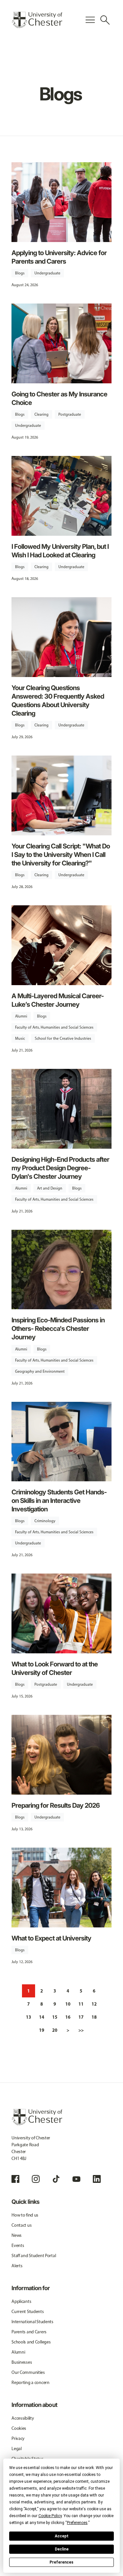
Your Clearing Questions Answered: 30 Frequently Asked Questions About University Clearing (58, 701)
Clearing (41, 414)
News (17, 2235)
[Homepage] (37, 20)
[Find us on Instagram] (36, 2179)
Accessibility (23, 2418)
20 (55, 2030)
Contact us (21, 2225)
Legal (17, 2449)
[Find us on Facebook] (15, 2179)
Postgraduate (70, 414)
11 (81, 2004)
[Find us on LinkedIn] (97, 2179)
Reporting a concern (31, 2383)
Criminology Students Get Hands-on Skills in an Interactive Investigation (59, 1501)
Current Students (28, 2312)
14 (42, 2017)
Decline (62, 2549)
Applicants (21, 2301)
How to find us (25, 2215)
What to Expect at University (51, 1938)
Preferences (61, 2562)
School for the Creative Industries (63, 1038)
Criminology (45, 1521)
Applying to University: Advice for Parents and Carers (59, 257)
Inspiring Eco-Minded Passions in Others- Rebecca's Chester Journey (58, 1329)
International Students (32, 2322)
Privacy (18, 2438)
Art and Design (50, 1188)
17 (81, 2017)
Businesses (22, 2362)
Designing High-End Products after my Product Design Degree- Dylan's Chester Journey (60, 1168)
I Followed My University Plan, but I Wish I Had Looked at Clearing (60, 551)
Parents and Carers (29, 2332)
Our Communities (28, 2372)
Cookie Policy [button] (50, 2516)
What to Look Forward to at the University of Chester (55, 1668)
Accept (62, 2536)
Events (18, 2245)
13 (29, 2017)
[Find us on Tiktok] (56, 2179)
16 (68, 2017)
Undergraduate (47, 273)
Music (20, 1038)
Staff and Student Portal (34, 2256)
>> (81, 2030)
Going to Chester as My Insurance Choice (59, 398)
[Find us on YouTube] (76, 2179)
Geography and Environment (40, 1371)
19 (42, 2030)
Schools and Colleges (31, 2342)
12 (94, 2004)
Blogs (20, 273)
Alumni (21, 1016)
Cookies (19, 2428)
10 (68, 2004)
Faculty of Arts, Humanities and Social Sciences (54, 1027)
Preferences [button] (77, 2523)
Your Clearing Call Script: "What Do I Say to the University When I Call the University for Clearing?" (61, 855)
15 (55, 2017)
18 (94, 2017)
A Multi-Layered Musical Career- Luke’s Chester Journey (58, 1000)
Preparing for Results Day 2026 (56, 1805)
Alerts (17, 2266)
